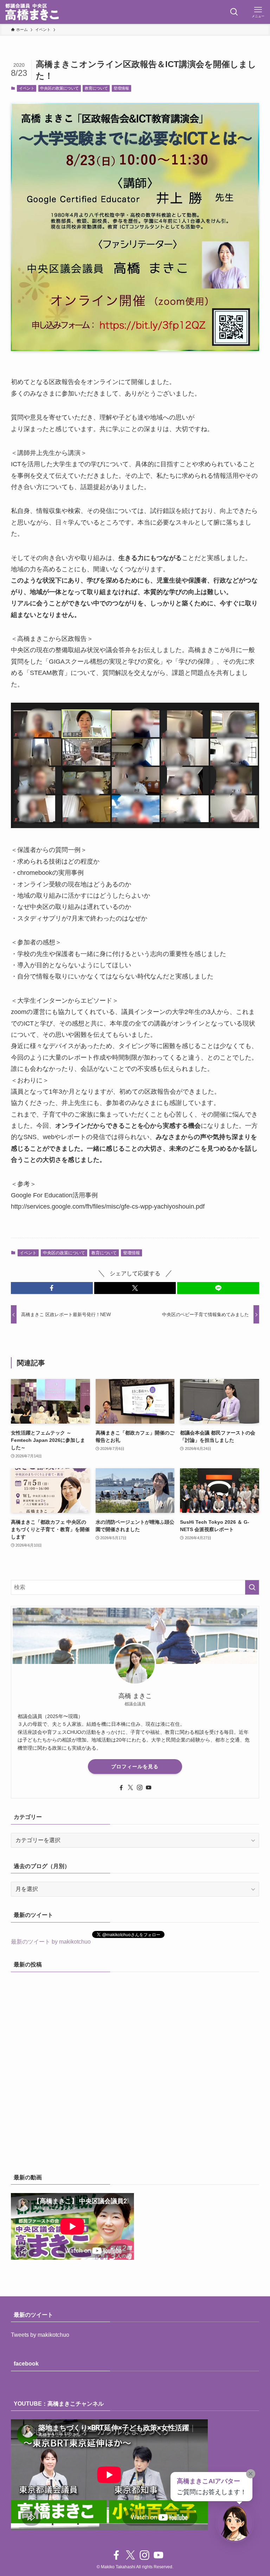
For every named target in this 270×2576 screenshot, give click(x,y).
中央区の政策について (59, 88)
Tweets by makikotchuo (40, 2335)
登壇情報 (121, 88)
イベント (27, 88)
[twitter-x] (130, 1788)
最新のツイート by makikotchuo (51, 1942)
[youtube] (149, 1788)
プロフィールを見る (135, 1767)
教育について (96, 88)
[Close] (251, 2474)
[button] (52, 1288)
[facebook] (121, 1788)
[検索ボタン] (234, 12)
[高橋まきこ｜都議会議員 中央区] (32, 12)
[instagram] (140, 1788)
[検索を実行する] (252, 1587)
